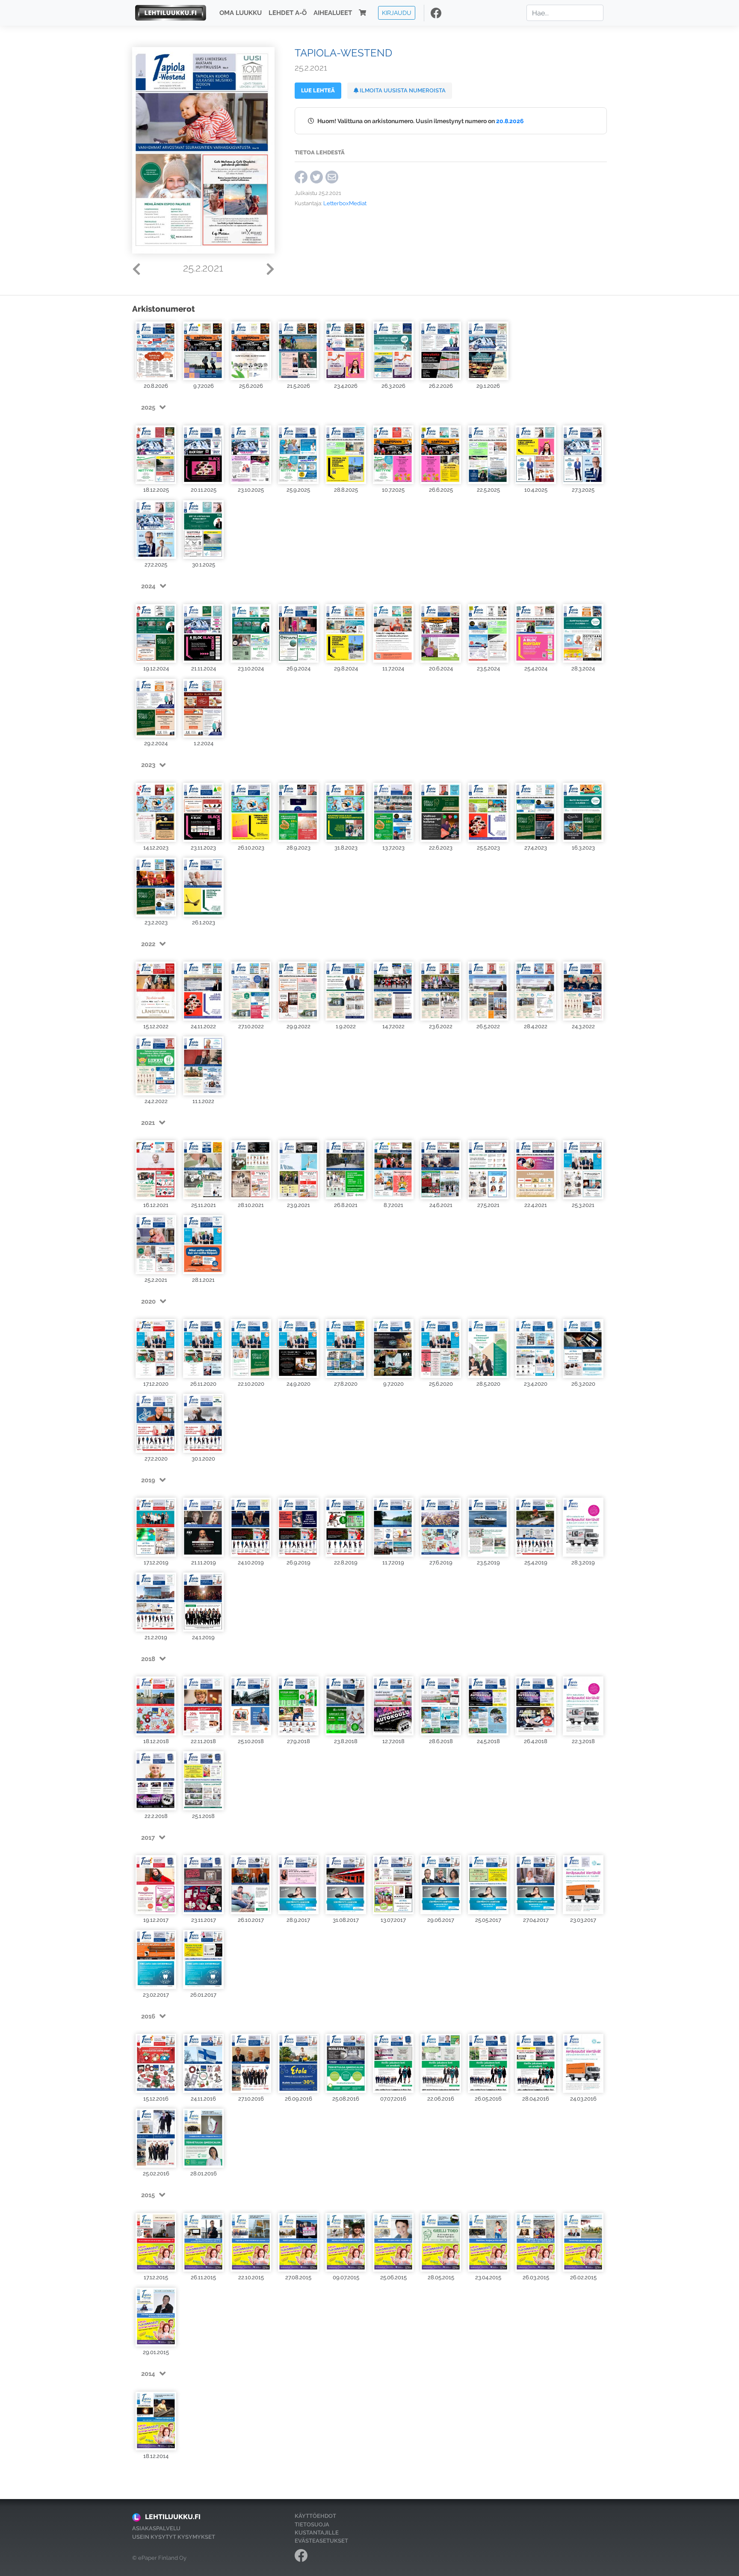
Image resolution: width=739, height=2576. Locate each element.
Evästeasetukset (321, 2541)
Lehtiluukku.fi (173, 2517)
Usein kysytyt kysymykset (174, 2537)
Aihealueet (333, 13)
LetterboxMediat (345, 203)
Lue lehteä (318, 90)
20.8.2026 (510, 121)
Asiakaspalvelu (156, 2528)
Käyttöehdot (315, 2516)
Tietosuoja (312, 2524)
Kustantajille (317, 2533)
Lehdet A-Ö (288, 13)
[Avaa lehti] (156, 350)
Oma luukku (241, 13)
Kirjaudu (397, 13)
